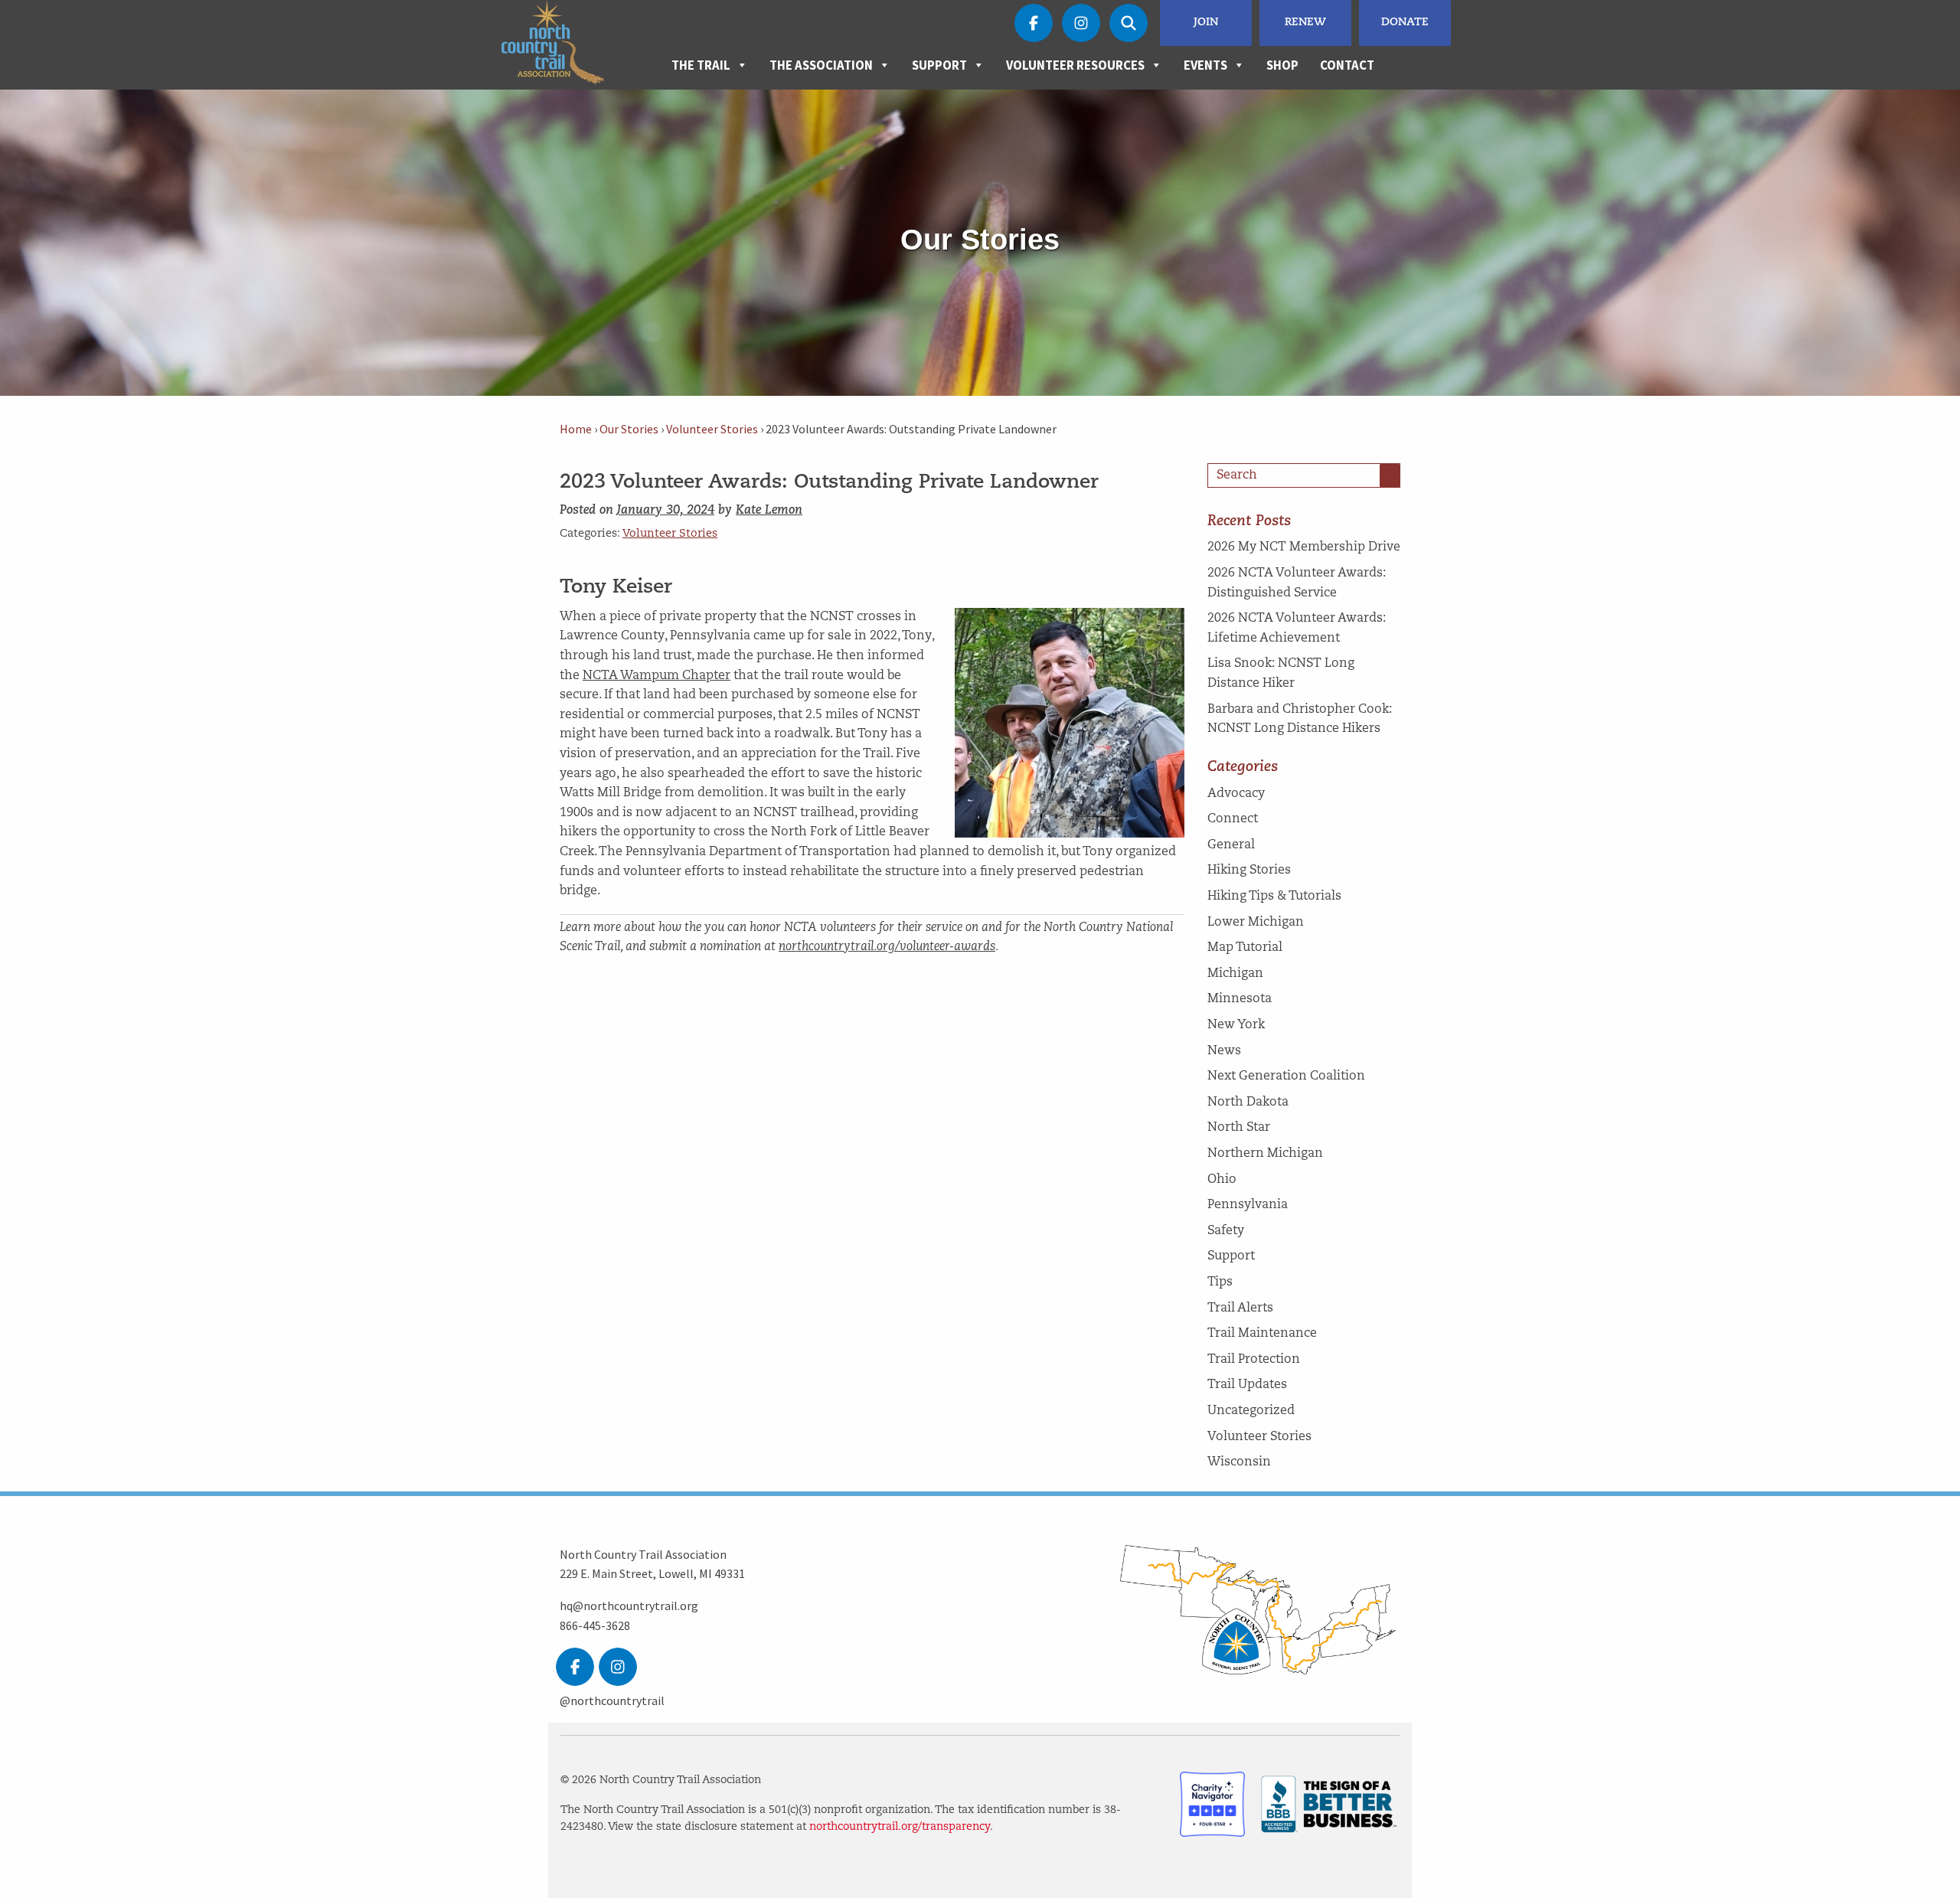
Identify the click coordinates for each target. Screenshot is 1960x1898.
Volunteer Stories (712, 429)
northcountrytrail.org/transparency (900, 1827)
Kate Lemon (769, 511)
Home (576, 429)
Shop (1282, 65)
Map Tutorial (1245, 948)
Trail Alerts (1240, 1308)
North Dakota (1248, 1103)
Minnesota (1240, 999)
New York (1236, 1025)
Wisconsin (1239, 1462)
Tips (1220, 1282)
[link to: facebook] (575, 1667)
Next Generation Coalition (1286, 1076)
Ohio (1222, 1180)
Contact (1347, 65)
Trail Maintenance (1262, 1334)
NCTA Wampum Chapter (657, 676)
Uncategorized (1251, 1411)
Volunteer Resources (1075, 65)
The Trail (701, 65)
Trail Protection (1254, 1360)
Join (1206, 23)
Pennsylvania (1248, 1205)
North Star (1239, 1128)
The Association (821, 65)
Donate (1405, 23)
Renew (1305, 23)
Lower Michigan (1256, 923)
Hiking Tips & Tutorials (1274, 897)
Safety (1226, 1231)
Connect (1233, 819)
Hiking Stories (1249, 871)
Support (939, 65)
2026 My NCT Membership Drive (1304, 547)
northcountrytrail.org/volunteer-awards (887, 947)
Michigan (1235, 974)
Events (1205, 65)
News (1224, 1051)
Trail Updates (1247, 1385)
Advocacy (1236, 794)
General (1231, 845)
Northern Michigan (1265, 1154)
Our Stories (629, 429)
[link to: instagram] (618, 1667)
